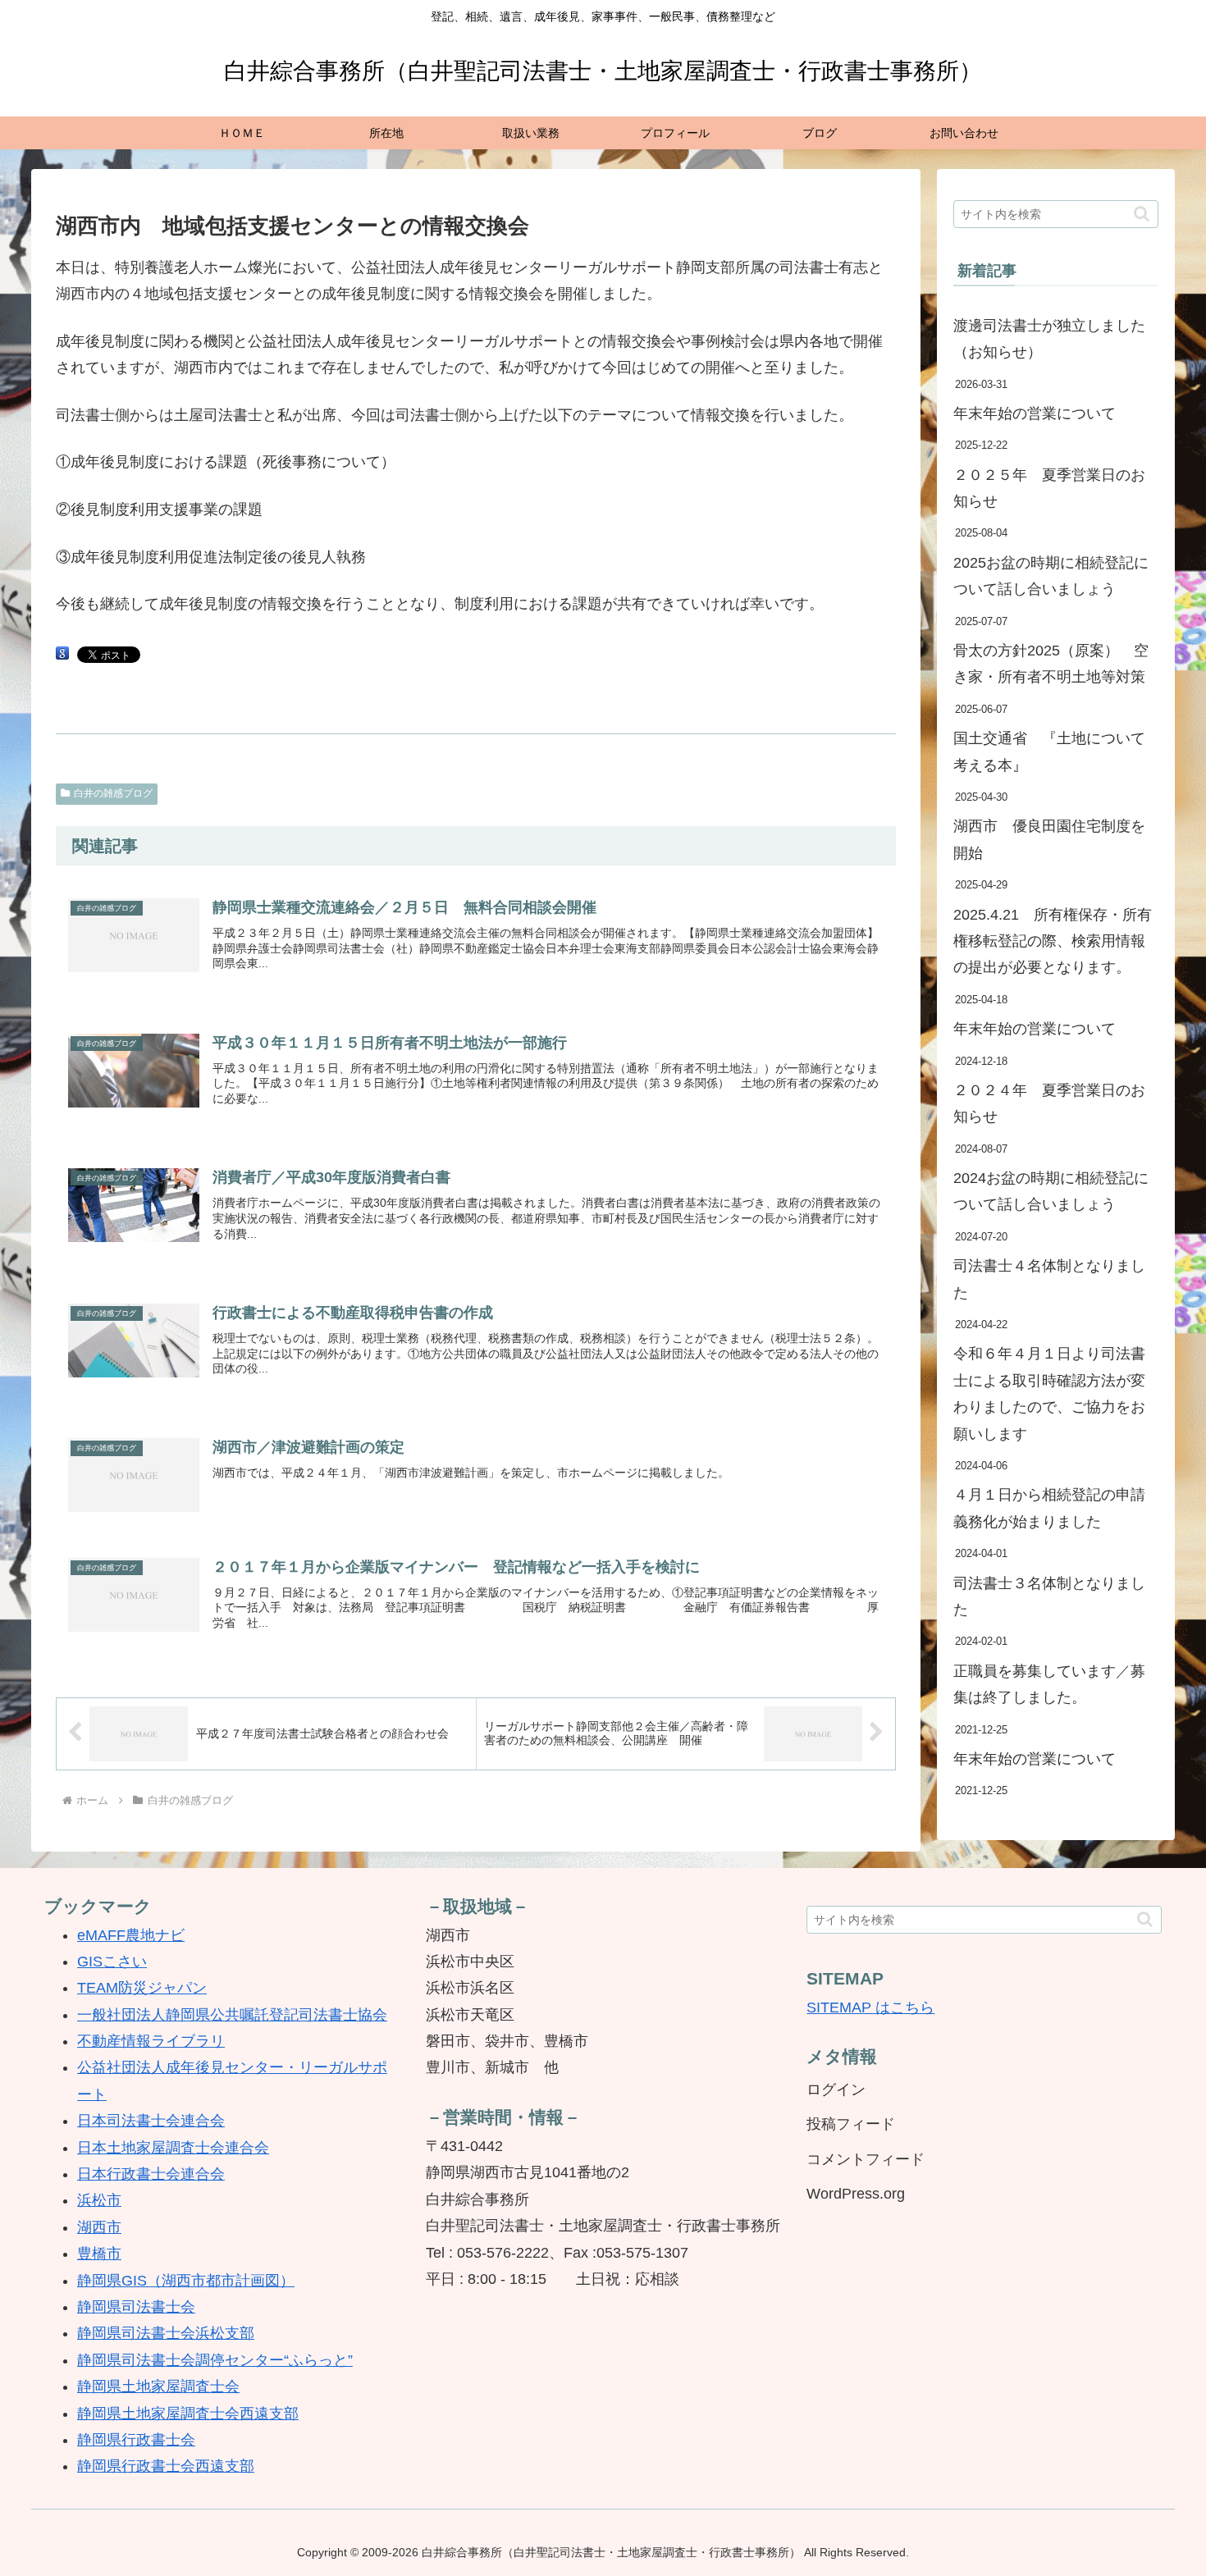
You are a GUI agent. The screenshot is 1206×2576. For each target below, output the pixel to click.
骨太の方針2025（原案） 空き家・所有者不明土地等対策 (1051, 664)
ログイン (836, 2090)
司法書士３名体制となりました (1049, 1596)
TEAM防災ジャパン (142, 1988)
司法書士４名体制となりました (1049, 1279)
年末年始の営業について (1035, 413)
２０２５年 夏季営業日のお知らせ (1049, 488)
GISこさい (112, 1962)
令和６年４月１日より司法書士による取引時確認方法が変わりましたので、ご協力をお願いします (1049, 1393)
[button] (1142, 214)
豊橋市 (99, 2254)
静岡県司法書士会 (136, 2307)
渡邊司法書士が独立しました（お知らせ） (1049, 339)
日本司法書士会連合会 (151, 2121)
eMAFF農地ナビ (131, 1935)
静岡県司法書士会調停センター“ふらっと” (215, 2360)
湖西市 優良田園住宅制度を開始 (1049, 839)
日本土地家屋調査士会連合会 (173, 2148)
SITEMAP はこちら (870, 2007)
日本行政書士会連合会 (151, 2174)
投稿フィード (851, 2124)
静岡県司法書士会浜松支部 (166, 2333)
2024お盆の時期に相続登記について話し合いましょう (1051, 1191)
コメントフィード (866, 2159)
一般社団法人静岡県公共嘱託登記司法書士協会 (232, 2015)
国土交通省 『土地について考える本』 (1049, 751)
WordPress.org (856, 2194)
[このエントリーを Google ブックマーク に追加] (62, 654)
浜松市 (99, 2200)
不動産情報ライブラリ (151, 2041)
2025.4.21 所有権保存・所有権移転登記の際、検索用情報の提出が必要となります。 (1053, 941)
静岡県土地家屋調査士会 (158, 2386)
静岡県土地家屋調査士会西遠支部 (188, 2414)
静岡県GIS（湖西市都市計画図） (186, 2281)
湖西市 (99, 2227)
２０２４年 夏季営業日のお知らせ (1049, 1103)
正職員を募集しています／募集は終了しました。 (1049, 1684)
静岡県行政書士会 (136, 2440)
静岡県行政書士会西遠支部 (166, 2466)
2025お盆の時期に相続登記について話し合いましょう (1051, 576)
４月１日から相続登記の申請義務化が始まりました (1049, 1508)
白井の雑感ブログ (113, 793)
